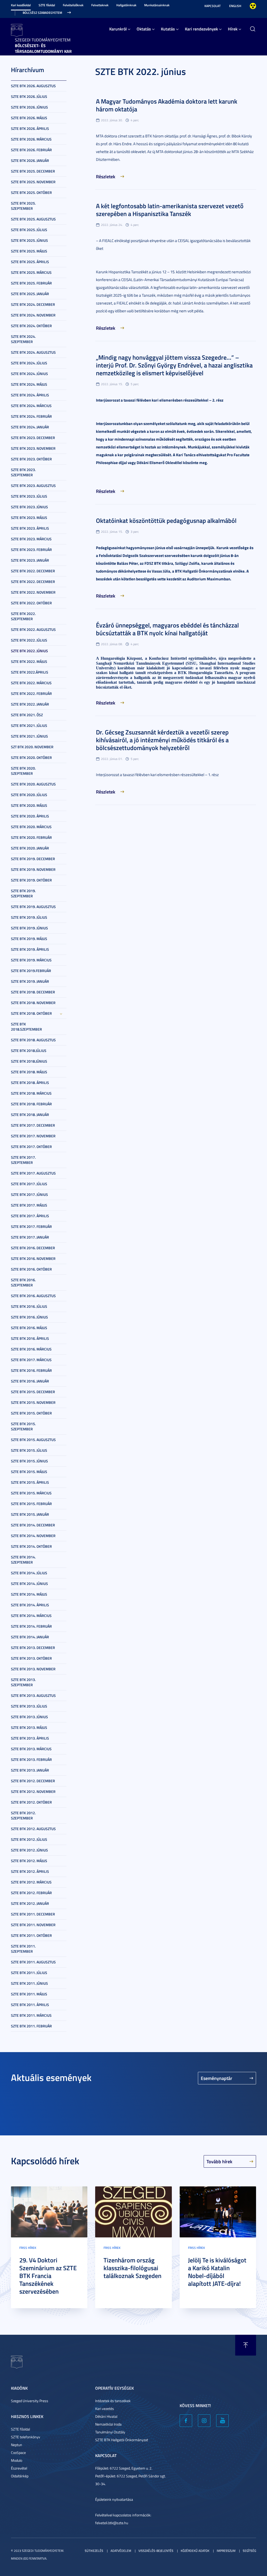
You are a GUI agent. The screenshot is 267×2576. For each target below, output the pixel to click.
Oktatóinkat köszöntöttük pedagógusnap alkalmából (166, 521)
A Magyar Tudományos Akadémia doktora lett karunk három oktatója (167, 105)
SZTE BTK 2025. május (29, 251)
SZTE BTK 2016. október (31, 1269)
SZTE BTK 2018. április (30, 1083)
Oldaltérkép (20, 2476)
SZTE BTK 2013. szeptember (23, 1682)
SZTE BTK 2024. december (33, 304)
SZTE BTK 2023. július (29, 496)
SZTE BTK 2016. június (29, 1317)
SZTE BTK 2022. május (29, 661)
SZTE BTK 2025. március (31, 272)
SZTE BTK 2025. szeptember (23, 206)
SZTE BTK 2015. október (31, 1413)
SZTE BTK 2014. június (29, 1584)
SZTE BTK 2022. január (30, 704)
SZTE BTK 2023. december (33, 438)
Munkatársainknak (157, 5)
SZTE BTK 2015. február (31, 1504)
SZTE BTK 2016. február (31, 1370)
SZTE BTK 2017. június (29, 1194)
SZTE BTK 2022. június (29, 651)
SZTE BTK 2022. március (31, 683)
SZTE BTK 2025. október (31, 192)
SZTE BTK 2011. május (29, 1994)
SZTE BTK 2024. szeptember (23, 339)
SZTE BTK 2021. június (29, 736)
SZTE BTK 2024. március (31, 406)
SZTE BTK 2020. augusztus (33, 784)
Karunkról (118, 29)
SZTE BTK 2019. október (31, 880)
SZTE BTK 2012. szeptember (23, 1815)
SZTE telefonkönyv (26, 2437)
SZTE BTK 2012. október (31, 1802)
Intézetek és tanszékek (113, 2401)
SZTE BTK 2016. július (29, 1306)
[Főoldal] (17, 30)
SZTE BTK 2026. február (31, 150)
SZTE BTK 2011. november (33, 1925)
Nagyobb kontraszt (253, 6)
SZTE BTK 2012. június (29, 1850)
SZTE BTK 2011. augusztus (33, 1962)
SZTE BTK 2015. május (29, 1472)
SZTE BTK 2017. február (31, 1226)
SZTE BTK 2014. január (30, 1637)
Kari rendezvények (201, 29)
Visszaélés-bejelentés (156, 2551)
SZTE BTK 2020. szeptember (23, 771)
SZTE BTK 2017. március (31, 1360)
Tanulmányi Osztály (110, 2432)
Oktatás (144, 29)
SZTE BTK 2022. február (31, 693)
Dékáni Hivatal (106, 2416)
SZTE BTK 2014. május (29, 1594)
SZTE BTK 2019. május (29, 939)
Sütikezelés (94, 2551)
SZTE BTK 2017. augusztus (33, 1173)
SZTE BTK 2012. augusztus (33, 1829)
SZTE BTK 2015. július (29, 1450)
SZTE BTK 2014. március (31, 1616)
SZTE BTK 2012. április (30, 1871)
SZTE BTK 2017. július (29, 1184)
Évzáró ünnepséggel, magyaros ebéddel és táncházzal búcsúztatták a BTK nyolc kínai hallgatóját (167, 629)
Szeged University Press (30, 2401)
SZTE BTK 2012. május (29, 1861)
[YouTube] (222, 2421)
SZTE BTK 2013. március (31, 1749)
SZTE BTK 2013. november (33, 1669)
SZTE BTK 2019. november (33, 869)
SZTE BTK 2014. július (29, 1573)
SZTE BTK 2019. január (30, 981)
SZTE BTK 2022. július (29, 640)
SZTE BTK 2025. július (29, 230)
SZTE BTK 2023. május (29, 518)
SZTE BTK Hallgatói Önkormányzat (122, 2440)
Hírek (233, 29)
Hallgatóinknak (126, 5)
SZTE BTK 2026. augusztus (33, 86)
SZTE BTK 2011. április (30, 2005)
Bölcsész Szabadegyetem (42, 13)
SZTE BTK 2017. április (30, 1216)
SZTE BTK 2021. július (29, 725)
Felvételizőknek (73, 5)
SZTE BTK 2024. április (30, 395)
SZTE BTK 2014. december (33, 1525)
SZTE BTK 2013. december (33, 1648)
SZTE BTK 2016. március (31, 1349)
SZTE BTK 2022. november (33, 592)
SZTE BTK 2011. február (31, 2026)
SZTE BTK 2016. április (30, 1338)
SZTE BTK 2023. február (31, 550)
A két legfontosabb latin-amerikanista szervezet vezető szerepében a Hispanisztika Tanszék (170, 210)
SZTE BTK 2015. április (30, 1482)
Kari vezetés (105, 2409)
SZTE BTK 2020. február (31, 837)
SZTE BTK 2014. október (31, 1546)
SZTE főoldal (47, 5)
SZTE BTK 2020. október (31, 757)
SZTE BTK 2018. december (33, 992)
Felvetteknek (100, 5)
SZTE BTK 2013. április (30, 1738)
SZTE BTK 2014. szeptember (23, 1560)
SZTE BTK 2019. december (33, 859)
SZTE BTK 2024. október (31, 326)
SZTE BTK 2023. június (29, 507)
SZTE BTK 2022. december (33, 571)
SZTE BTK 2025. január (30, 294)
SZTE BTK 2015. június (29, 1461)
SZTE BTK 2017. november (33, 1136)
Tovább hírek (219, 2161)
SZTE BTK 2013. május (29, 1727)
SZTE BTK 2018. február (31, 1104)
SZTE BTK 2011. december (33, 1914)
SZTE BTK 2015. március (31, 1493)
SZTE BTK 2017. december (33, 1125)
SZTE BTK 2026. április (30, 128)
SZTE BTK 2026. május (29, 118)
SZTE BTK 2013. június (29, 1717)
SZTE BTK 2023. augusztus (33, 486)
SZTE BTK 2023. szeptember (23, 472)
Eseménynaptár (217, 2078)
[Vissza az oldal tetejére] (246, 2345)
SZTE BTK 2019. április (30, 949)
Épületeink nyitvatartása (114, 2499)
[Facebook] (186, 2421)
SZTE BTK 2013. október (31, 1658)
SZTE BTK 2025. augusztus (33, 219)
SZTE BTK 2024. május (29, 384)
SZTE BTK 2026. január (30, 160)
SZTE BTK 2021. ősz (27, 715)
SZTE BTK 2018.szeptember (26, 1027)
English (235, 6)
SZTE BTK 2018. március (31, 1093)
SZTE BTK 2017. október (31, 1147)
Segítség (249, 2551)
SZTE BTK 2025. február (31, 283)
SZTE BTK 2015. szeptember (23, 1426)
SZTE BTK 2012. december (33, 1781)
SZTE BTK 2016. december (33, 1248)
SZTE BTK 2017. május (29, 1205)
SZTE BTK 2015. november (33, 1402)
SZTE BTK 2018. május (29, 1072)
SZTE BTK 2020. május (29, 805)
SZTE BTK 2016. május (29, 1328)
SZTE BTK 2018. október (31, 1013)
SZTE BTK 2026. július (29, 96)
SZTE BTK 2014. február (31, 1626)
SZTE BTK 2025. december (33, 171)
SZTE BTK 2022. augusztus (33, 629)
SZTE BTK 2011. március (31, 2015)
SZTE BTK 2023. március (31, 539)
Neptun (17, 2445)
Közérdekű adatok (195, 2551)
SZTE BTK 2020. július (29, 795)
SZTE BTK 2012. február (31, 1893)
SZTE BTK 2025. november (33, 182)
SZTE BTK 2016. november (33, 1258)
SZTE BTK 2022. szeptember (23, 616)
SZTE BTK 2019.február (31, 971)
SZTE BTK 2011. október (31, 1935)
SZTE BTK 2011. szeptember (23, 1949)
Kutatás (168, 29)
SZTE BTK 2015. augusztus (33, 1440)
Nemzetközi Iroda (108, 2424)
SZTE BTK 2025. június (29, 240)
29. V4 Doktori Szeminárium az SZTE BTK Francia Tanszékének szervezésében (48, 2276)
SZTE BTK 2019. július (29, 917)
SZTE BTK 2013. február (31, 1759)
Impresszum (226, 2551)
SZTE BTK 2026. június (29, 107)
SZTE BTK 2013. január (30, 1770)
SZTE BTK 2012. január (30, 1903)
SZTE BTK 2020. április (30, 816)
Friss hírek (28, 2248)
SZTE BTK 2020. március (31, 827)
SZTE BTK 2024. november (33, 315)
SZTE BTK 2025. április (30, 262)
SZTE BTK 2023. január (30, 560)
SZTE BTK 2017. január (30, 1237)
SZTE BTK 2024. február (31, 416)
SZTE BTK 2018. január (30, 1115)
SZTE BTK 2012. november (33, 1791)
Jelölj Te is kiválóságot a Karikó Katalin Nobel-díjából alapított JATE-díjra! (217, 2272)
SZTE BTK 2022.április (30, 672)
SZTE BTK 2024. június (29, 374)
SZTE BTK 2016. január (30, 1381)
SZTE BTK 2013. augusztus (33, 1695)
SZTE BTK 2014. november (33, 1536)
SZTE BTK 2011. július (29, 1973)
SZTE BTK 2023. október (31, 459)
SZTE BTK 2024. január (30, 427)
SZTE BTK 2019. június (29, 928)
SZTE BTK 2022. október (31, 603)
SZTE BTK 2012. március (31, 1882)
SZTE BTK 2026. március (31, 139)
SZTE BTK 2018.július (29, 1051)
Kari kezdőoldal (21, 5)
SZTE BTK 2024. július (29, 363)
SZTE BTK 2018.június (29, 1061)
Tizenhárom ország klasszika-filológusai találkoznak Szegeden (132, 2268)
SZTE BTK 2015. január (30, 1514)
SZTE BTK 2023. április (30, 528)
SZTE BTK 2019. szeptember (23, 893)
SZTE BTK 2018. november (33, 1003)
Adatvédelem (121, 2551)
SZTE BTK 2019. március (31, 960)
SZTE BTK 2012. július (29, 1839)
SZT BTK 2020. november (32, 747)
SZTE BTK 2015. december (33, 1392)
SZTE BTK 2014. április (30, 1605)
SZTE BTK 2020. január (30, 848)
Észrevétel (19, 2468)
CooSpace (18, 2453)
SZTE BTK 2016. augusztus (33, 1296)
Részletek (106, 176)
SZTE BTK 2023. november (33, 448)
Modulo (17, 2460)
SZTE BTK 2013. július (29, 1706)
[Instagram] (204, 2421)
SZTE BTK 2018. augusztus (33, 1040)
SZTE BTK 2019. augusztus (33, 907)
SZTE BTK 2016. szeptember (23, 1282)
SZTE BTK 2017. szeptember (23, 1160)
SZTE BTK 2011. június (29, 1983)
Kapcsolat (213, 6)
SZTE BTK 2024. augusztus (33, 352)
